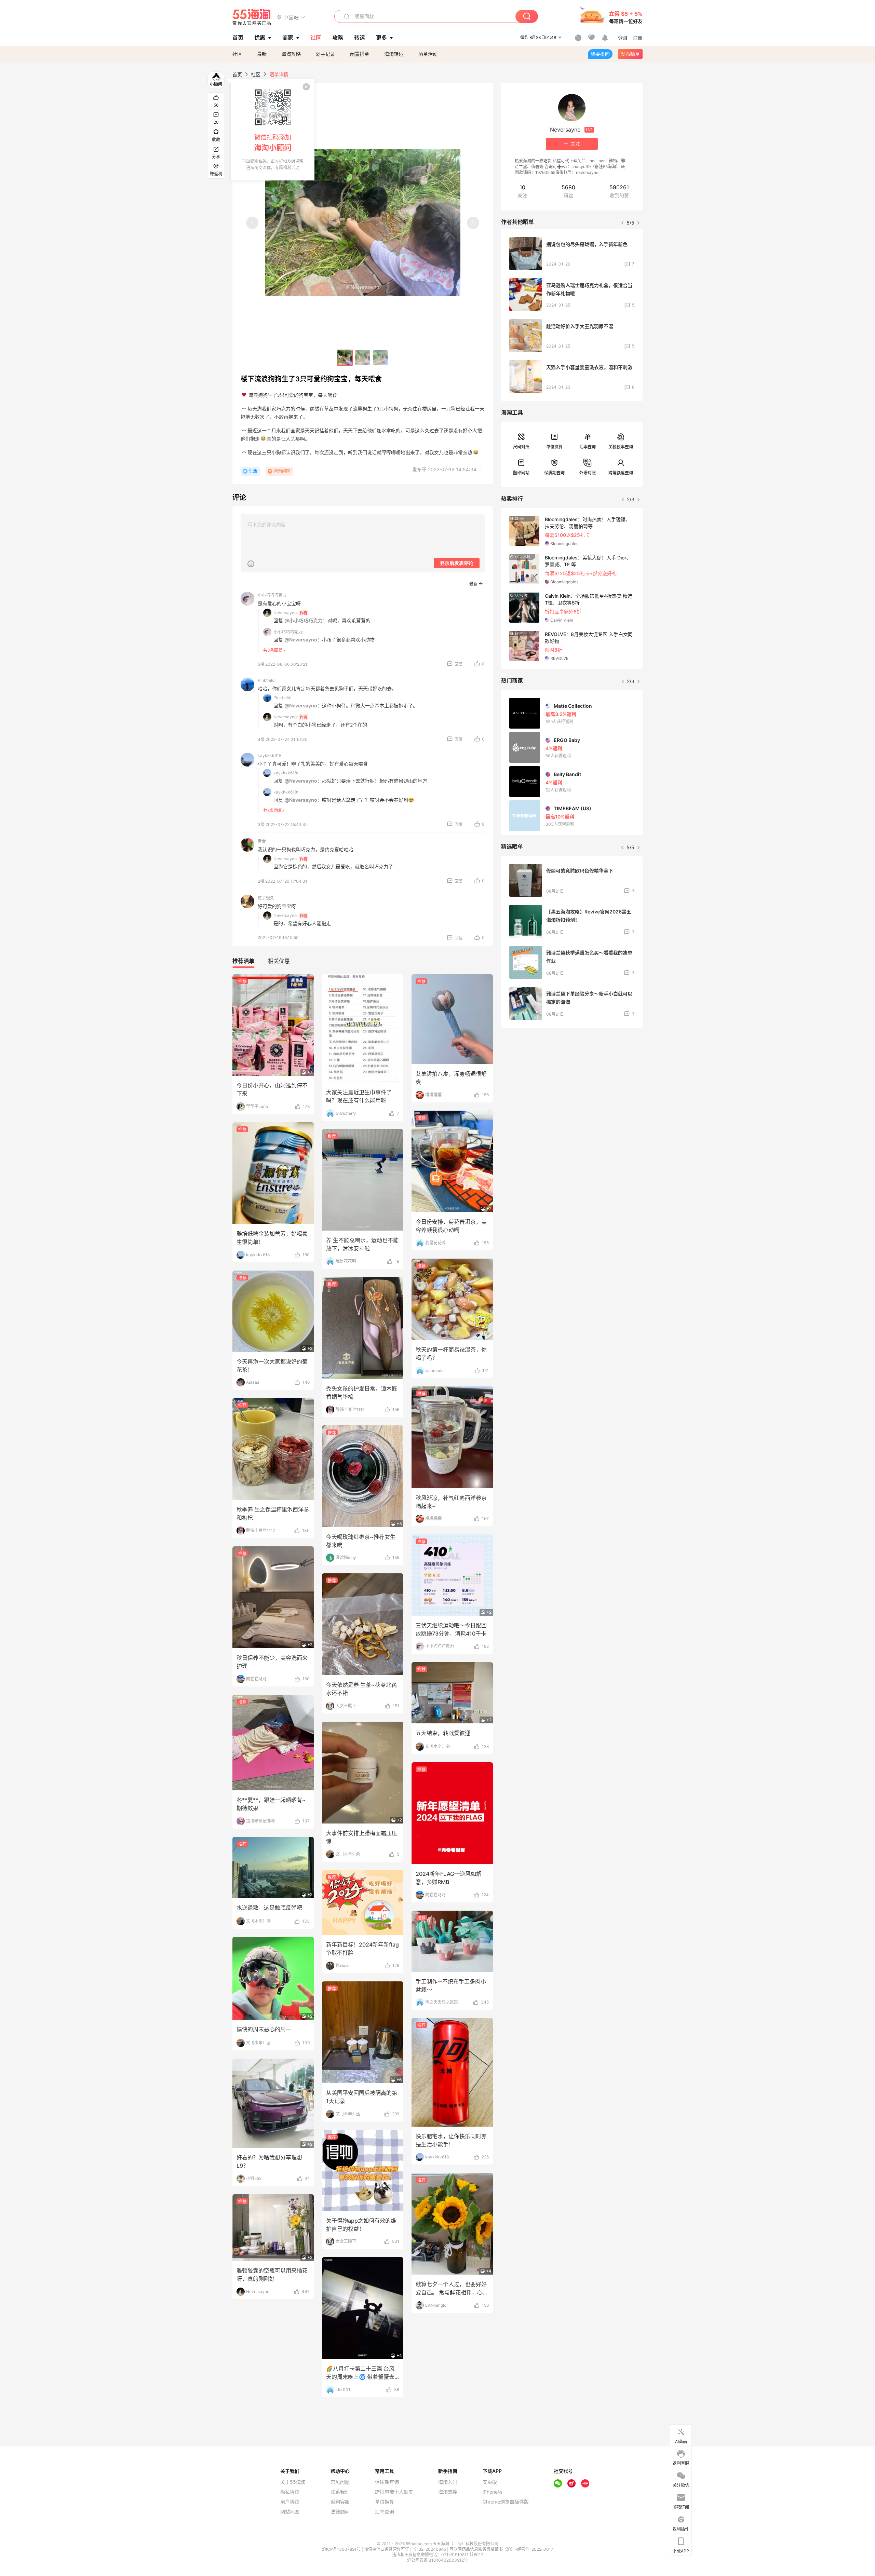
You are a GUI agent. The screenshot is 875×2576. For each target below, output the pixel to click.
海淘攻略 (291, 54)
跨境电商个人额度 (394, 2492)
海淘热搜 (448, 2492)
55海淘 (252, 17)
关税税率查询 (621, 447)
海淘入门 (448, 2482)
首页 (237, 74)
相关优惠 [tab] (279, 961)
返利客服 (340, 2502)
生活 (253, 471)
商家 (288, 38)
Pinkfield (266, 680)
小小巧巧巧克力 (272, 595)
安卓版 (490, 2482)
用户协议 (290, 2502)
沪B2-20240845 (431, 2549)
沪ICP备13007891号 (342, 2549)
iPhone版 (493, 2492)
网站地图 (290, 2512)
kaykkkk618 (270, 755)
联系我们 (340, 2492)
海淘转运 (394, 54)
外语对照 (588, 473)
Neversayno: (286, 613)
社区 (237, 54)
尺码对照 (521, 447)
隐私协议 (290, 2492)
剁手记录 (325, 54)
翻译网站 (521, 473)
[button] (291, 17)
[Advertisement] (572, 1084)
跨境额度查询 (621, 473)
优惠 (260, 38)
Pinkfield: (282, 698)
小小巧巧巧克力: (288, 632)
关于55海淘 (293, 2482)
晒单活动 (428, 54)
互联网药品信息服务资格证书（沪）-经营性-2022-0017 (501, 2549)
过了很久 (266, 898)
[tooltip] (273, 130)
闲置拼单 (360, 54)
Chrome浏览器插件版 (506, 2502)
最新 (262, 54)
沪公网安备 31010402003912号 (437, 2560)
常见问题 (340, 2482)
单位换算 (554, 447)
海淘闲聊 (282, 471)
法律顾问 (340, 2512)
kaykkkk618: (286, 773)
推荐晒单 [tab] (243, 961)
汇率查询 (588, 447)
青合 (262, 841)
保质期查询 (554, 473)
